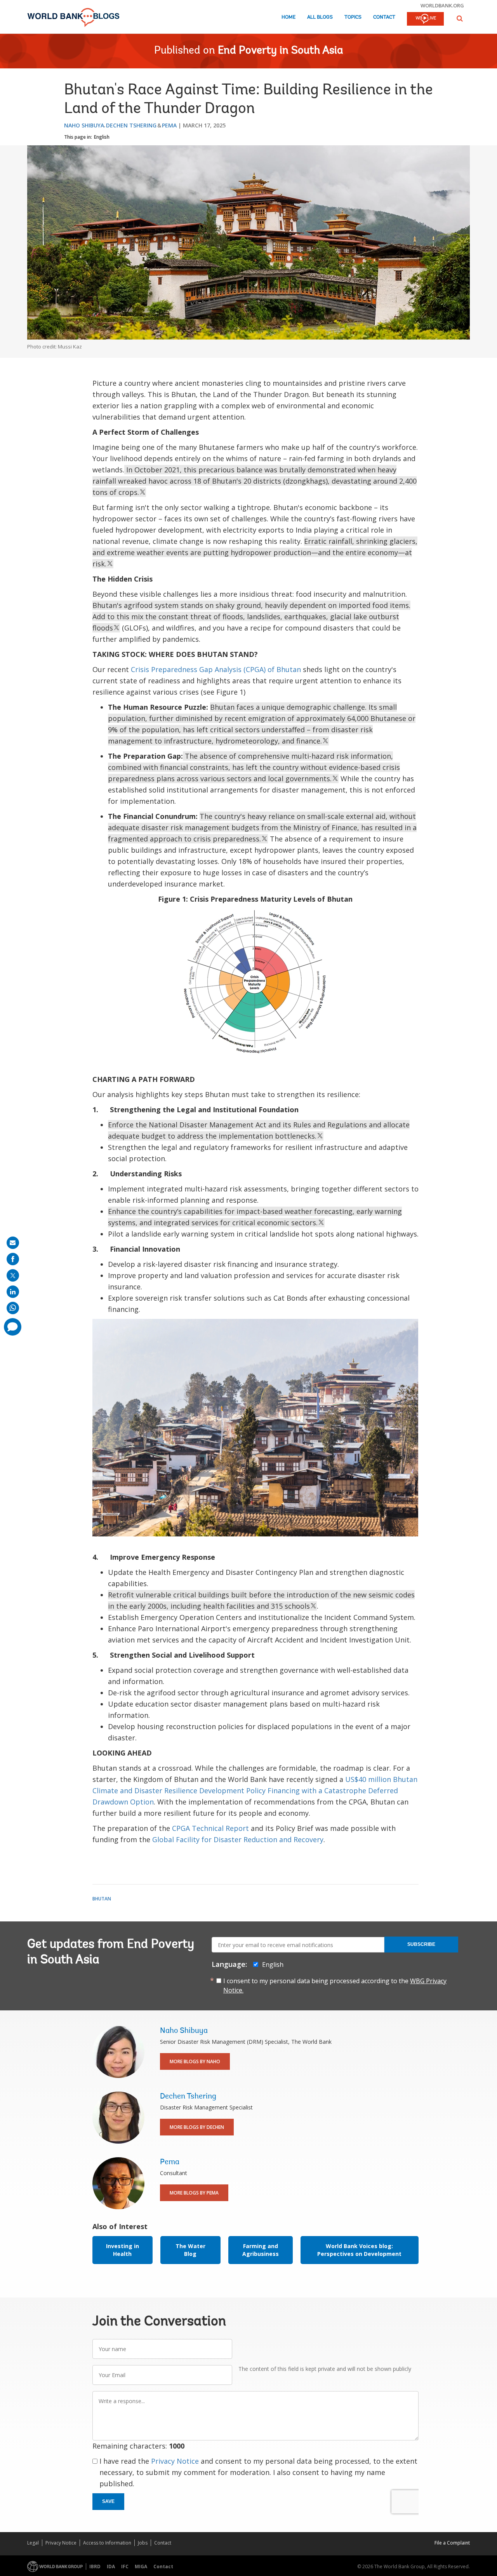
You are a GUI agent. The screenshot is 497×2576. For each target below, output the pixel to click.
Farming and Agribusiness (261, 2250)
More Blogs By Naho (195, 2061)
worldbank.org (442, 5)
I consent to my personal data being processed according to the (335, 1986)
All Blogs (320, 17)
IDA (111, 2566)
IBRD (95, 2566)
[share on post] (13, 1275)
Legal (33, 2543)
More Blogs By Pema (194, 2193)
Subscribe (421, 1944)
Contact (384, 17)
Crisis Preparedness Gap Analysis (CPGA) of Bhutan (216, 669)
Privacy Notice (175, 2461)
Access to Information (107, 2543)
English (102, 137)
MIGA (141, 2566)
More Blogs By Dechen (197, 2127)
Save (108, 2501)
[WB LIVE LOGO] (425, 19)
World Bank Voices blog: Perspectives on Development (359, 2250)
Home (288, 17)
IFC (125, 2566)
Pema (169, 125)
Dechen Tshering (131, 125)
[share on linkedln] (13, 1292)
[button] (460, 18)
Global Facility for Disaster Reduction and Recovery (237, 1839)
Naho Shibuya (84, 125)
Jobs (143, 2543)
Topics (353, 17)
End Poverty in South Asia (281, 51)
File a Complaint (452, 2543)
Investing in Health (123, 2250)
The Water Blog (190, 2250)
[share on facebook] (13, 1259)
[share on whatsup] (13, 1308)
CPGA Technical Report (210, 1828)
